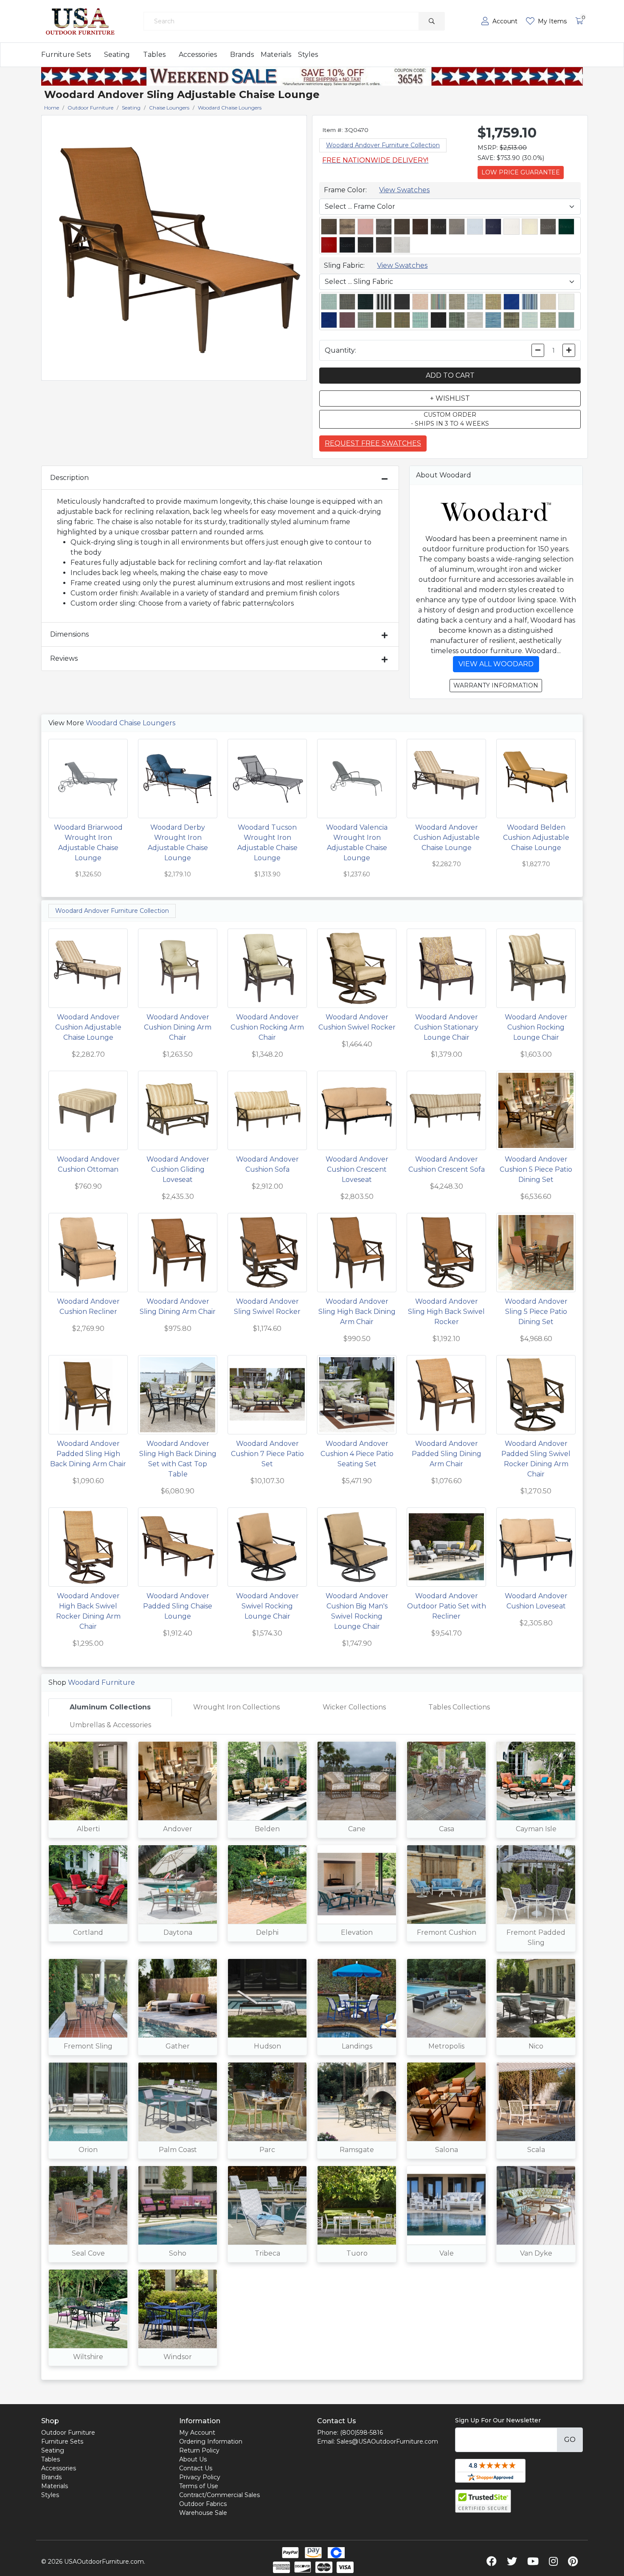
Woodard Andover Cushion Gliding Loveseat (178, 1169)
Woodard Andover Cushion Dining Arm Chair (178, 1027)
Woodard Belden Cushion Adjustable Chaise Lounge (536, 838)
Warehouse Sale (203, 2513)
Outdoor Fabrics (203, 2504)
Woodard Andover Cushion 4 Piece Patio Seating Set (357, 1454)
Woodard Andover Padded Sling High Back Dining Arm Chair (88, 1454)
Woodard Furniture (101, 1682)
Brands (242, 55)
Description (69, 478)
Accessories (198, 55)
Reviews (64, 658)
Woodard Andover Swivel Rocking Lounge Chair (267, 1606)
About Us (193, 2459)
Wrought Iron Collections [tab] (236, 1707)
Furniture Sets (66, 55)
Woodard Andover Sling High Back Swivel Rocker (446, 1312)
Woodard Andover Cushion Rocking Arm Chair (267, 1027)
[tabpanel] (312, 2057)
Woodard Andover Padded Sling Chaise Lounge (178, 1606)
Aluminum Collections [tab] (110, 1707)
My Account (197, 2433)
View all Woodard (496, 664)
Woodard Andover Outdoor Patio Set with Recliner (447, 1606)
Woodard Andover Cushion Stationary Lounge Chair (446, 1027)
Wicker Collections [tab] (354, 1707)
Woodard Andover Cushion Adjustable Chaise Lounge (447, 838)
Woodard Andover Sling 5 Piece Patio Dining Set (536, 1312)
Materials (276, 55)
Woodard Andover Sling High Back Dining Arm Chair (357, 1312)
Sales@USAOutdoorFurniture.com (387, 2441)
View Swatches (404, 190)
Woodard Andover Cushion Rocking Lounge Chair (536, 1027)
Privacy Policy (200, 2477)
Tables (154, 55)
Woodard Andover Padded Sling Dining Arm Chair (447, 1454)
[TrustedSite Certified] (483, 2501)
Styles (308, 55)
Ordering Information (211, 2441)
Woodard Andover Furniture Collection (383, 145)
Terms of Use (199, 2486)
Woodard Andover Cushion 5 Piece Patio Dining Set (536, 1169)
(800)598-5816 (361, 2433)
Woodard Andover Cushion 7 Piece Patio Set (267, 1454)
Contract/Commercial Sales (219, 2495)
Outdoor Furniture (68, 2433)
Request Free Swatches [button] (373, 443)
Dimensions (69, 634)
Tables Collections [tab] (459, 1707)
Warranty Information (496, 685)
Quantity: (340, 350)
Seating (117, 55)
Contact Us (196, 2468)
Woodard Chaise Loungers (131, 723)
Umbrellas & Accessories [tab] (110, 1725)
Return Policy (199, 2450)
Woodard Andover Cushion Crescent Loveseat (357, 1169)
